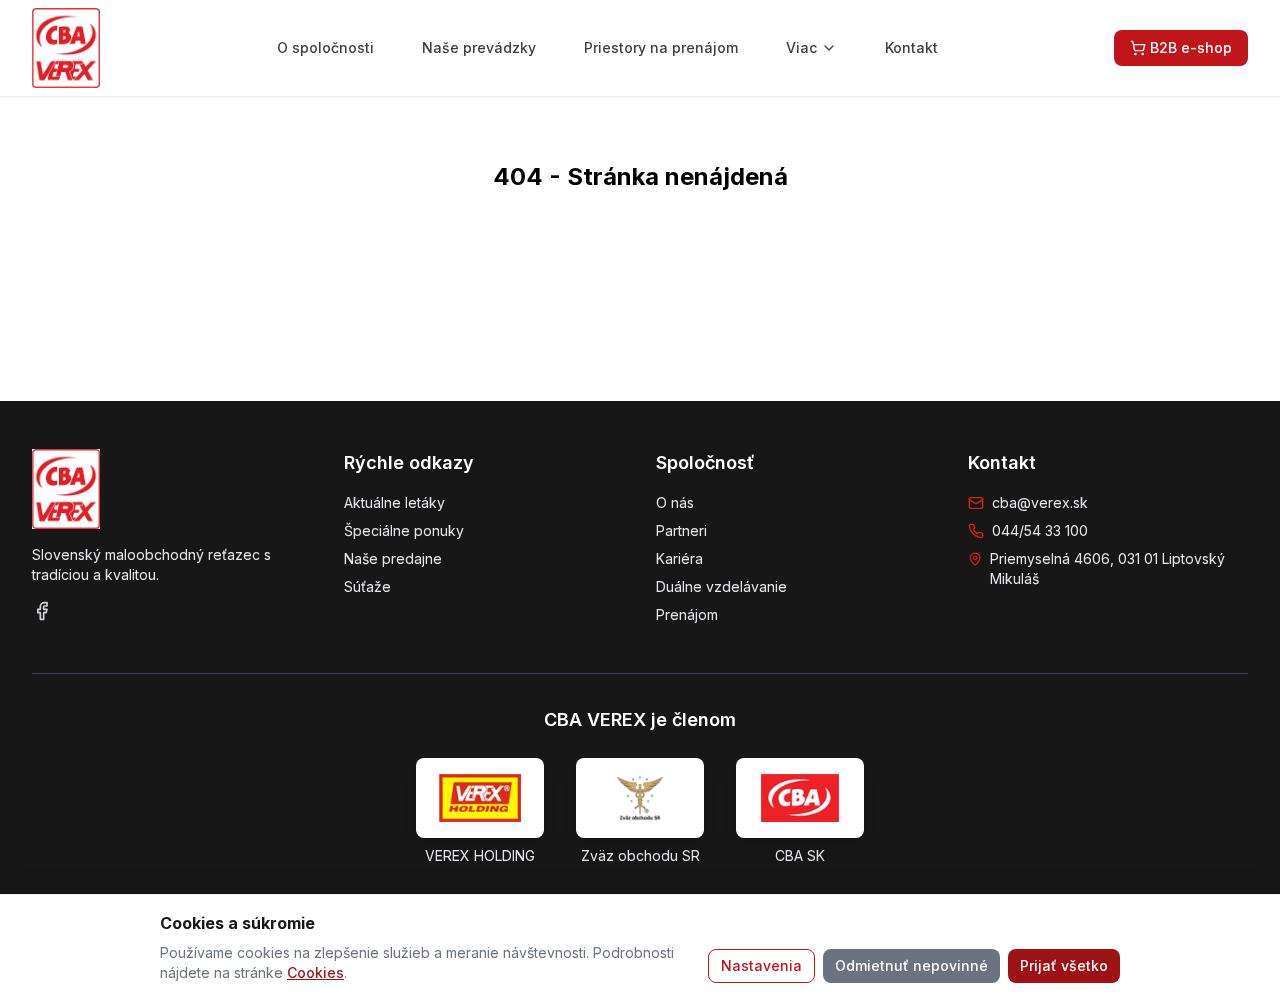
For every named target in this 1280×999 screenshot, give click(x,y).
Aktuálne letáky (394, 502)
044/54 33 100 (1040, 530)
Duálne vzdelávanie (721, 586)
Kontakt (911, 47)
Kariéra (679, 558)
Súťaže (367, 586)
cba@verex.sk (1040, 502)
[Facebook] (42, 611)
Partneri (681, 530)
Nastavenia (761, 965)
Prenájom (687, 614)
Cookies (315, 972)
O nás (675, 502)
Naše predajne (393, 558)
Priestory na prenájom (661, 47)
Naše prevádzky (479, 47)
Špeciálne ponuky (404, 530)
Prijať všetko (1064, 965)
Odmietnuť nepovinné (911, 965)
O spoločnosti (325, 47)
